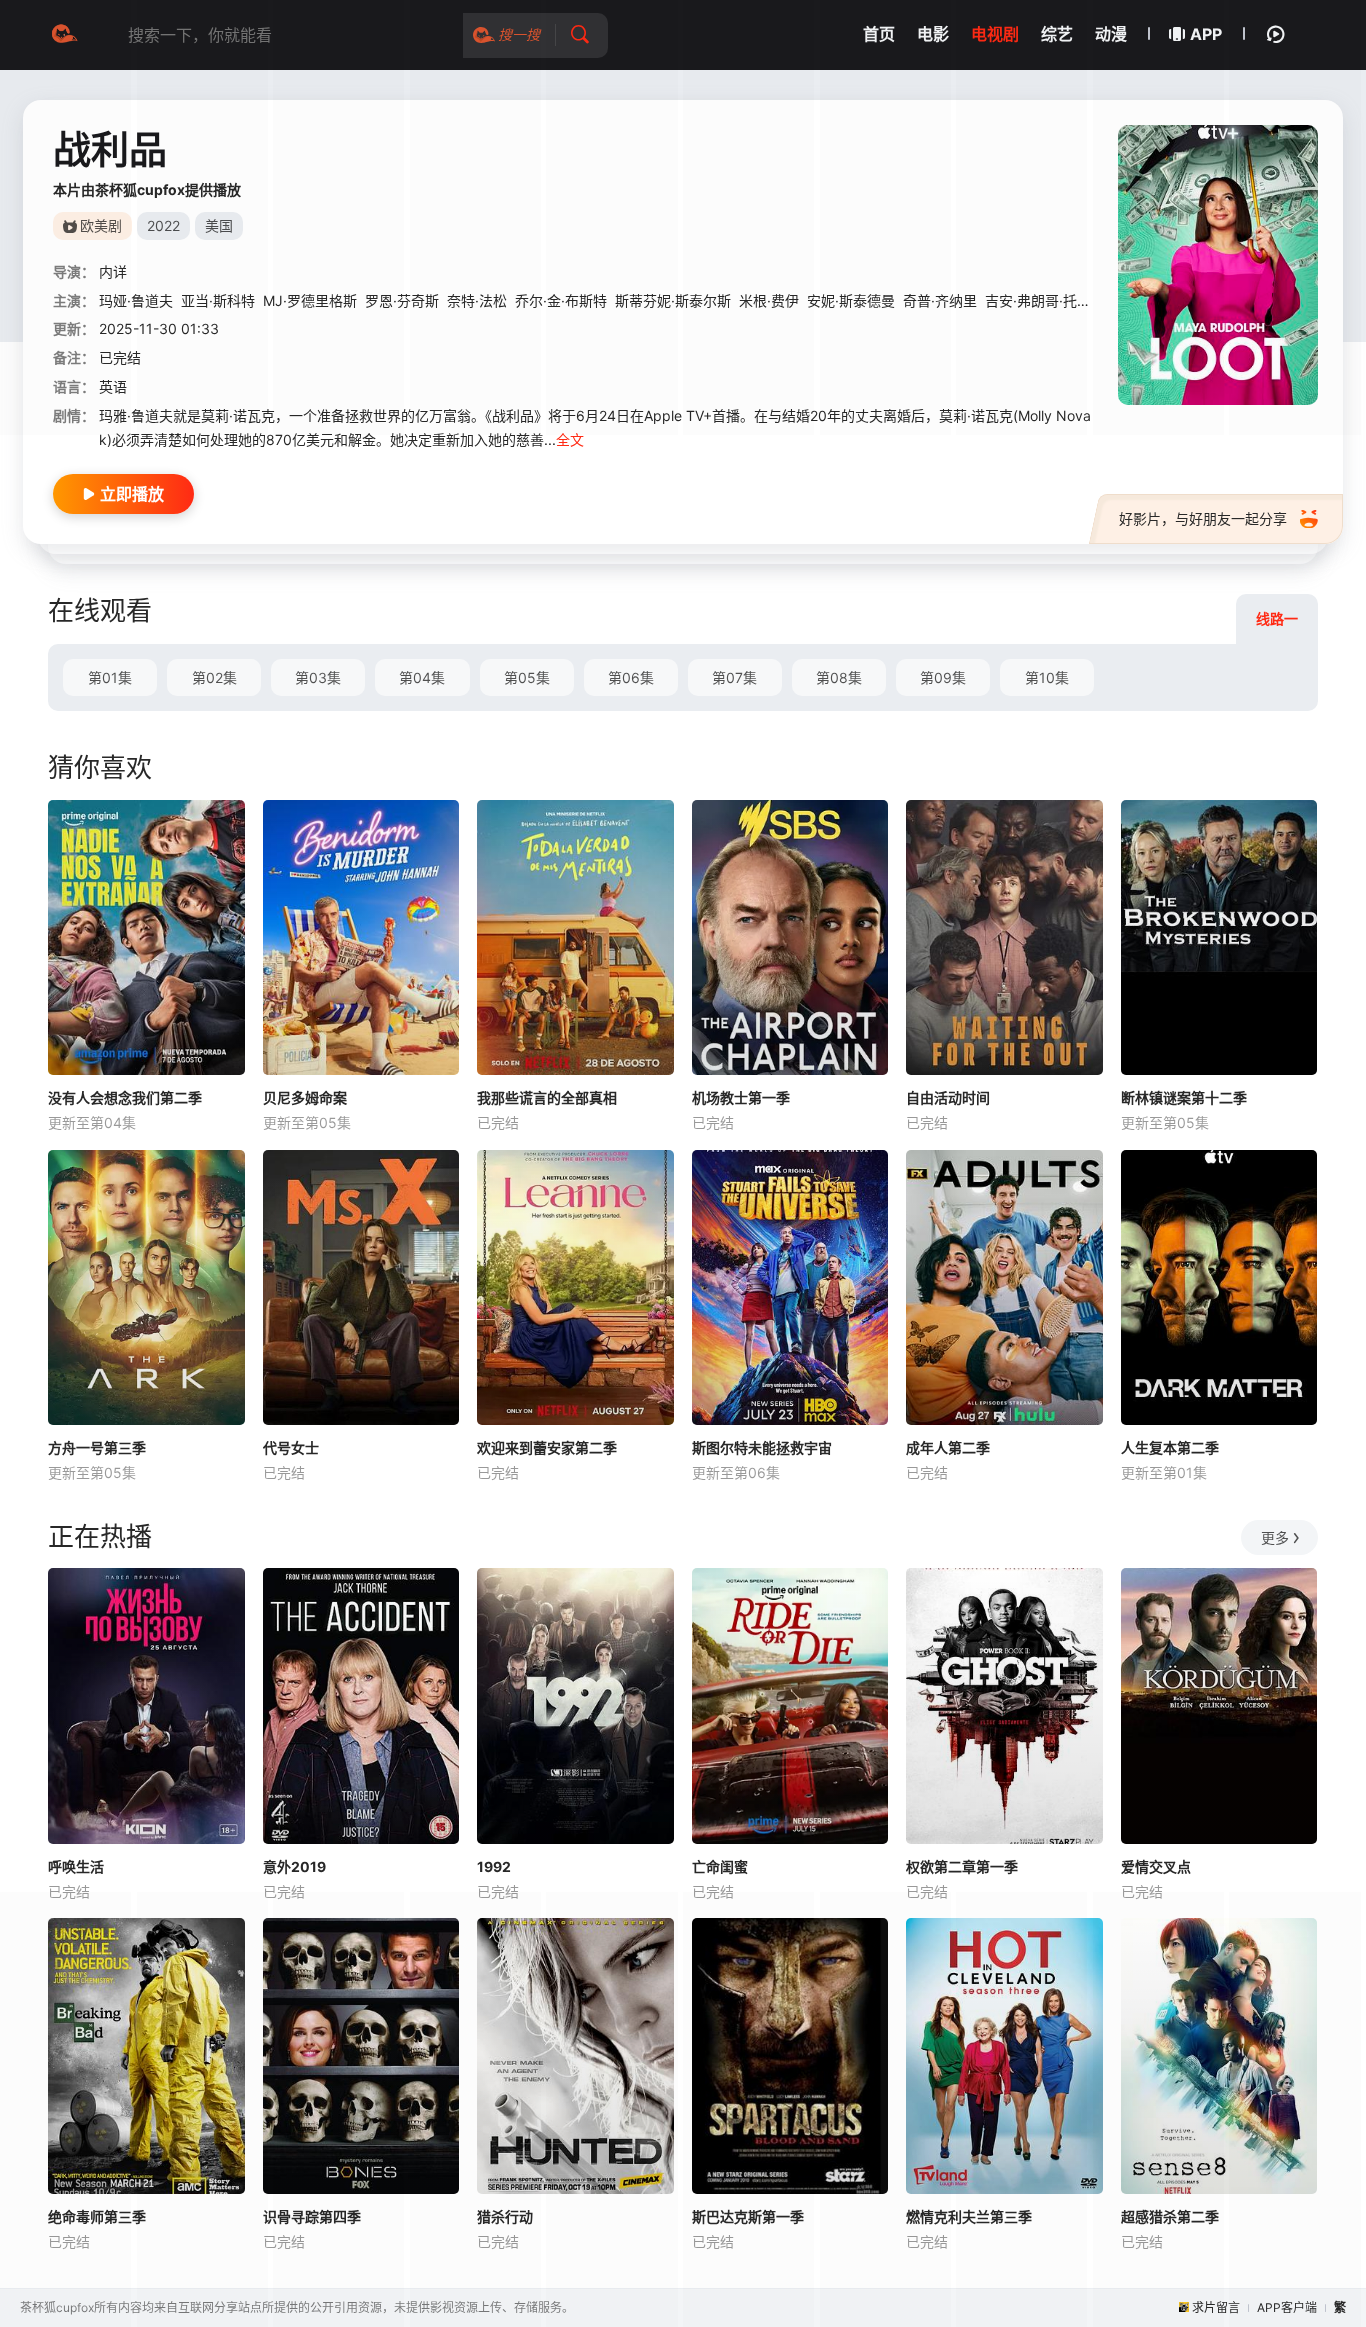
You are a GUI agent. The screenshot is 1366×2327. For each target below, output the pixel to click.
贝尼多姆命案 (305, 1097)
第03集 (318, 677)
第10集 (1047, 677)
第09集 (943, 677)
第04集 (422, 677)
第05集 (527, 677)
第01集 (110, 677)
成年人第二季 (948, 1447)
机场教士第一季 (741, 1097)
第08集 (839, 677)
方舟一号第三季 (97, 1447)
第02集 (214, 677)
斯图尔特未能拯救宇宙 (762, 1447)
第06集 (631, 677)
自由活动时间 (948, 1097)
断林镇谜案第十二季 (1184, 1097)
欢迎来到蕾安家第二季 (547, 1447)
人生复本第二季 (1170, 1447)
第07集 (734, 677)
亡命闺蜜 (720, 1866)
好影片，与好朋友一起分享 (1203, 518)
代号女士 (291, 1447)
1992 (494, 1866)
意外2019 (294, 1866)
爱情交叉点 (1156, 1866)
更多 (1275, 1537)
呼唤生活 (76, 1866)
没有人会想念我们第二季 (125, 1097)
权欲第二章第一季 (962, 1866)
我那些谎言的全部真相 (547, 1097)
